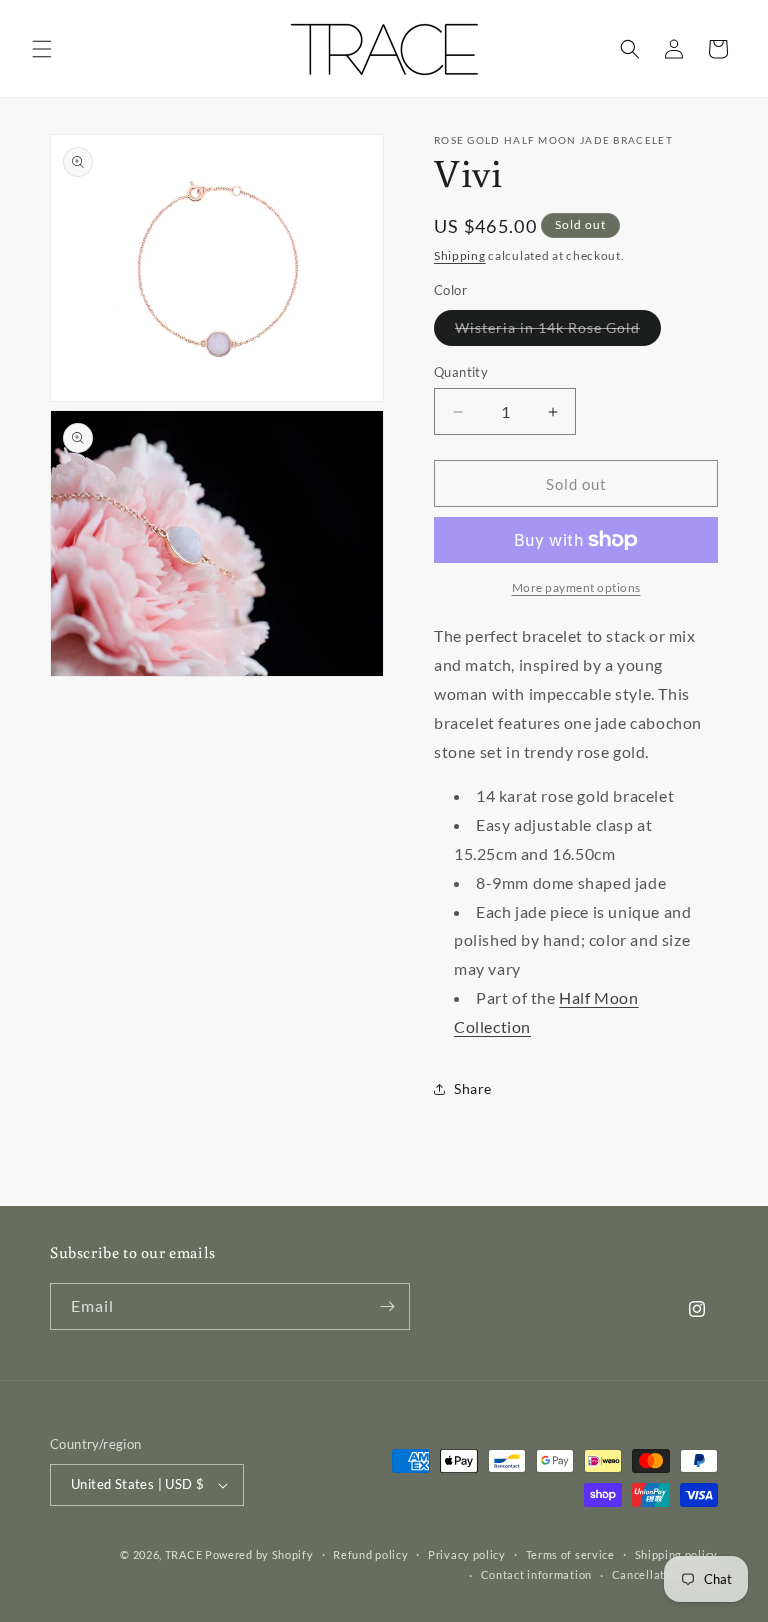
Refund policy (370, 1554)
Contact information (536, 1574)
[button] (42, 49)
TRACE (184, 1554)
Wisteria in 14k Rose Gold (558, 332)
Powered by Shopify (259, 1554)
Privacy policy (467, 1554)
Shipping (460, 255)
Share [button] (473, 1088)
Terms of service (570, 1554)
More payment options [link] (576, 587)
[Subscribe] (387, 1306)
